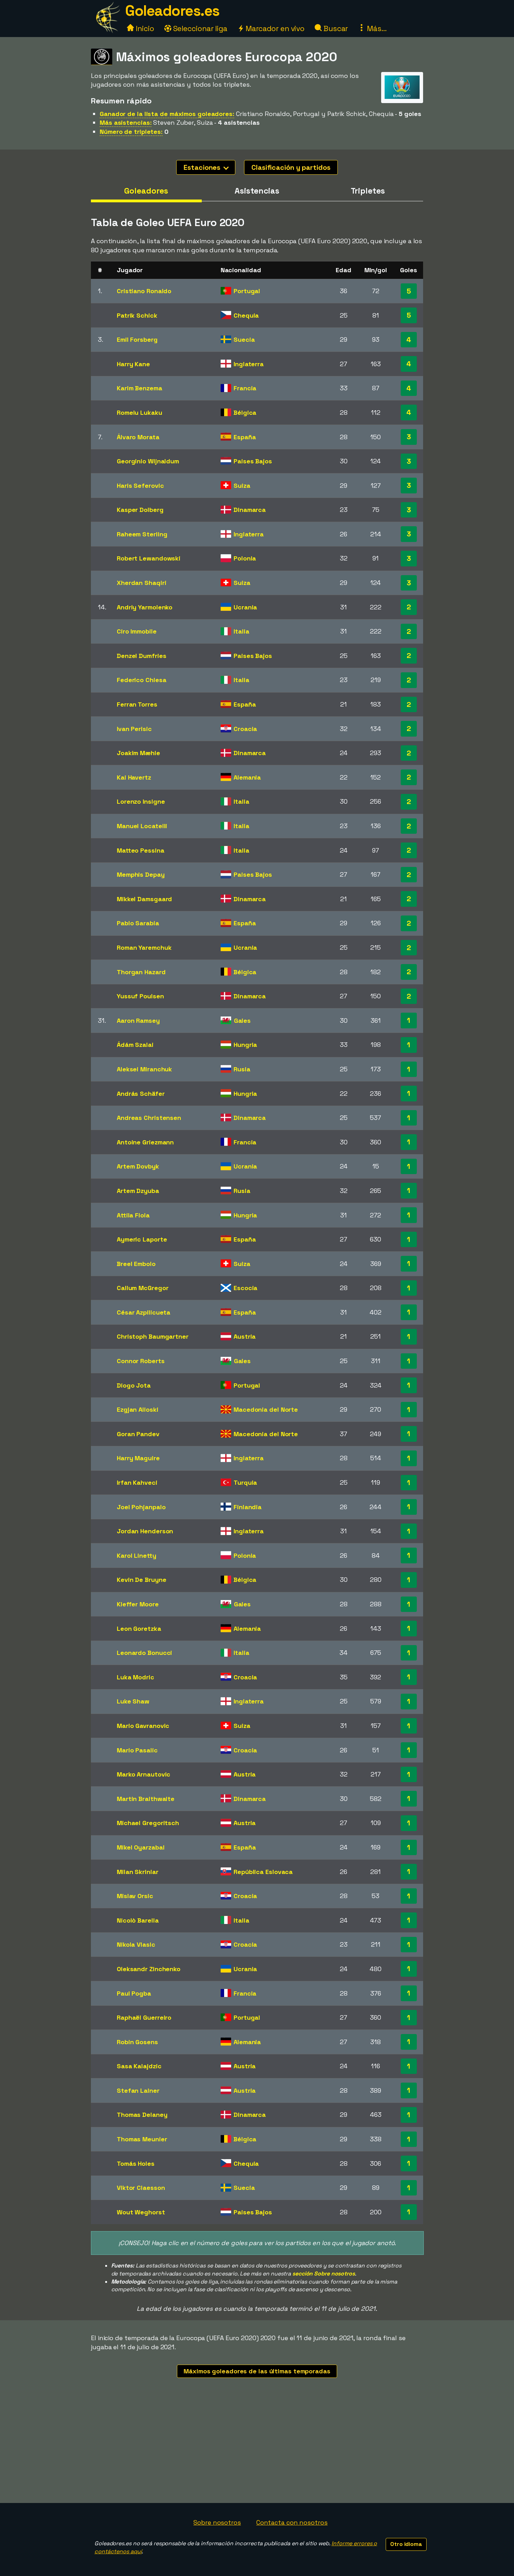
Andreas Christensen (149, 1118)
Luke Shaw (133, 1701)
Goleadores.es (172, 11)
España (245, 437)
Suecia (244, 339)
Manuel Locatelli (142, 826)
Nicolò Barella (138, 1920)
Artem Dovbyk (138, 1166)
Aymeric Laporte (142, 1239)
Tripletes (368, 191)
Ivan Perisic (134, 729)
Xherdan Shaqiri (142, 583)
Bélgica (245, 413)
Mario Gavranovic (143, 1726)
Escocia (245, 1288)
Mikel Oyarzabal (141, 1847)
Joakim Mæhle (138, 753)
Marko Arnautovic (144, 1774)
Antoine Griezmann (145, 1142)
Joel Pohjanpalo (141, 1507)
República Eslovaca (263, 1872)
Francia (245, 388)
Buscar (335, 28)
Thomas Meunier (142, 2139)
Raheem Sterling (142, 534)
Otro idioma (406, 2544)
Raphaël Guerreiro (144, 2017)
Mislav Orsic (135, 1896)
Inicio (144, 28)
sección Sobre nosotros (324, 2274)
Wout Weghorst (141, 2212)
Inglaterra (249, 364)
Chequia (246, 315)
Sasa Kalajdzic (139, 2066)
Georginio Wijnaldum (148, 461)
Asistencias (257, 191)
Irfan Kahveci (137, 1482)
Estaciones (203, 167)
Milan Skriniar (138, 1872)
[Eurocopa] (402, 97)
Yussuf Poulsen (140, 996)
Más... (376, 28)
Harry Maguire (138, 1458)
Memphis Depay (141, 874)
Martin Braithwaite (146, 1799)
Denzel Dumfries (142, 656)
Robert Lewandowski (149, 558)
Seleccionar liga (199, 28)
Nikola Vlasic (136, 1944)
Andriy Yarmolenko (145, 607)
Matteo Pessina (141, 850)
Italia (241, 631)
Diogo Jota (134, 1385)
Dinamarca (250, 510)
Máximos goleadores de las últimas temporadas (257, 2371)
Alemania (247, 777)
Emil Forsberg (137, 339)
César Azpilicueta (144, 1312)
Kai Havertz (134, 777)
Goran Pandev (138, 1434)
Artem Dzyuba (138, 1191)
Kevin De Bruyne (142, 1580)
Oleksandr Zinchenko (149, 1969)
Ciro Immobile (137, 631)
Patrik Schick (137, 315)
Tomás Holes (136, 2163)
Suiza (242, 486)
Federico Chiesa (142, 680)
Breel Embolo (136, 1264)
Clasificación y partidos (291, 167)
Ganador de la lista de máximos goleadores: (167, 114)
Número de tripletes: (131, 132)
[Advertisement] (257, 2451)
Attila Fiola (133, 1215)
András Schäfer (141, 1094)
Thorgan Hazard (141, 972)
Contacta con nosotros (292, 2522)
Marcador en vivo (274, 28)
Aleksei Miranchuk (144, 1069)
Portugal (247, 291)
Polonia (245, 558)
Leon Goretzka (139, 1629)
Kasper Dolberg (140, 510)
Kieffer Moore (138, 1604)
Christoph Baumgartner (153, 1336)
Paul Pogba (134, 1993)
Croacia (245, 729)
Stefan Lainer (138, 2090)
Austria (245, 1336)
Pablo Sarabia (138, 923)
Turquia (245, 1482)
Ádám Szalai (135, 1045)
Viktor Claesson (141, 2188)
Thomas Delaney (142, 2115)
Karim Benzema (140, 388)
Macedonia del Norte (266, 1409)
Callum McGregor (143, 1288)
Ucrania (245, 607)
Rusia (242, 1069)
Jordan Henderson (145, 1531)
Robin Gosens (137, 2042)
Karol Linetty (137, 1555)
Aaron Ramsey (138, 1021)
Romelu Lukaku (140, 413)
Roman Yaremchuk (144, 947)
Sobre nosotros (217, 2522)
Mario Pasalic (137, 1750)
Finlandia (248, 1507)
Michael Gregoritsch (148, 1823)
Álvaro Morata (138, 437)
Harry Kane (133, 364)
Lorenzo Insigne (141, 801)
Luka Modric (135, 1677)
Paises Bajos (253, 461)
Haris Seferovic (140, 486)
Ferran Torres (137, 704)
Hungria (245, 1045)
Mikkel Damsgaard (144, 899)
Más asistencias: (126, 122)
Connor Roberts (141, 1361)
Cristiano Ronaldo (144, 291)
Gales (242, 1021)
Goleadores (146, 191)
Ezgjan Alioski (138, 1409)
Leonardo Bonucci (144, 1653)
